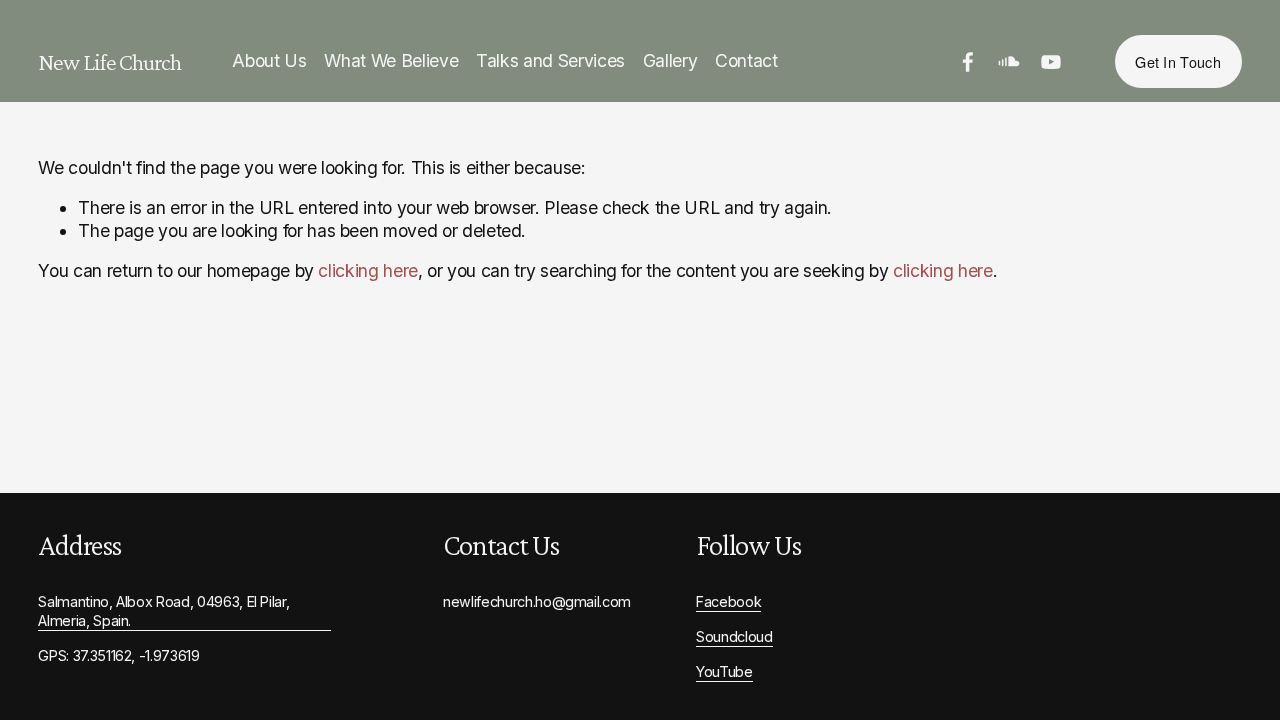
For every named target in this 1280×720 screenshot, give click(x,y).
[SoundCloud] (1009, 62)
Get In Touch (1177, 61)
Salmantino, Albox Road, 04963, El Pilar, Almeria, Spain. (163, 611)
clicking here (367, 270)
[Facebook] (968, 62)
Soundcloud (734, 636)
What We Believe (391, 60)
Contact (746, 60)
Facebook (728, 601)
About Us (269, 60)
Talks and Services (550, 60)
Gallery (670, 60)
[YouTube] (1051, 62)
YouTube (724, 671)
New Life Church (109, 62)
